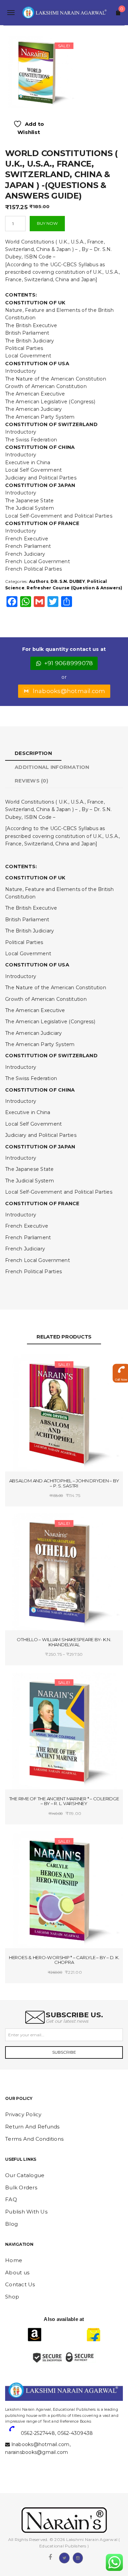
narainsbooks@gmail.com (37, 2452)
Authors (39, 581)
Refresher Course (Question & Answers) (74, 588)
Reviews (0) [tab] (31, 781)
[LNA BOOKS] (64, 13)
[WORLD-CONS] (40, 72)
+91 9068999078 (69, 663)
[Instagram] (78, 2557)
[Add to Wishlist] (36, 1366)
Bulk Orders (21, 2187)
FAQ (11, 2199)
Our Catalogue (25, 2175)
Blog (11, 2224)
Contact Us (20, 2284)
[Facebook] (51, 2557)
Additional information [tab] (52, 767)
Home (14, 2260)
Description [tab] (33, 753)
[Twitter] (64, 2557)
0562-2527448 (38, 2433)
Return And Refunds (32, 2127)
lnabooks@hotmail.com (69, 691)
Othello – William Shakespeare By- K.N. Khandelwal (64, 1642)
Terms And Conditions (34, 2139)
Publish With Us (26, 2212)
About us (17, 2272)
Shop (12, 2297)
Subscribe (64, 2052)
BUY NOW (47, 223)
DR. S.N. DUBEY (68, 581)
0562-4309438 (75, 2433)
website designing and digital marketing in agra (16, 2405)
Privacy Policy (23, 2114)
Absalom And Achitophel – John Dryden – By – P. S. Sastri (64, 1483)
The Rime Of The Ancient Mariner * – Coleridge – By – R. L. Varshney (64, 1801)
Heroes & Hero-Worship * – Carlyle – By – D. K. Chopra (64, 1960)
